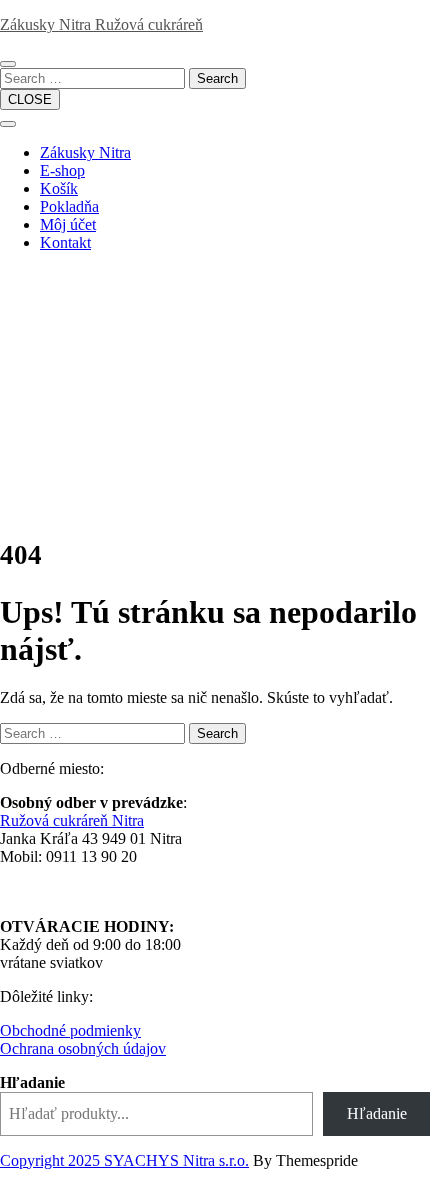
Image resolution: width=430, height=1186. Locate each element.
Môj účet (68, 224)
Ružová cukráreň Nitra (72, 820)
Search (217, 78)
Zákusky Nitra (85, 152)
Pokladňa (69, 206)
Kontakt (65, 242)
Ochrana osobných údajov (83, 1048)
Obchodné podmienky (70, 1030)
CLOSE (30, 99)
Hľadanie (32, 1082)
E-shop (62, 170)
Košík (59, 188)
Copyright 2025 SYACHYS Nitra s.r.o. (124, 1160)
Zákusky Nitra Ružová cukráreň (101, 24)
